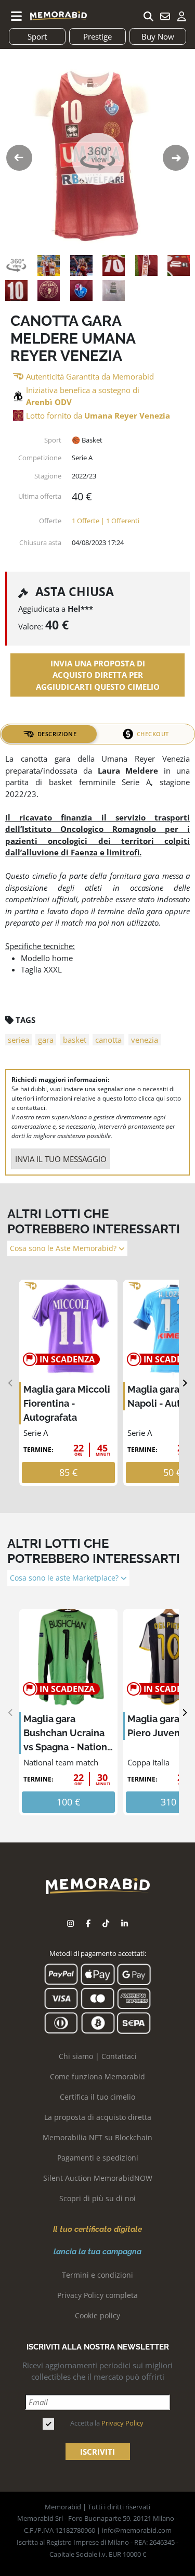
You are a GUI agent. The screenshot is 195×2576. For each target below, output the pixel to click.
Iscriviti (97, 2452)
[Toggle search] (148, 16)
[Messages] (165, 16)
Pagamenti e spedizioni (98, 2158)
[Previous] (11, 1383)
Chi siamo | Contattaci (98, 2056)
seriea (18, 1040)
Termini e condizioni (97, 2275)
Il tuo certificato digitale (97, 2229)
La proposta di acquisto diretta (98, 2117)
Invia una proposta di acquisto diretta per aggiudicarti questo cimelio (98, 675)
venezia (145, 1040)
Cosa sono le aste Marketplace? (65, 1578)
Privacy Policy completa (97, 2295)
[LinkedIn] (125, 1923)
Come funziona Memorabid (97, 2076)
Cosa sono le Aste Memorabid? (64, 1248)
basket (75, 1040)
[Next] (184, 1383)
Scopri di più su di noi (97, 2198)
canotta (108, 1040)
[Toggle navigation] (17, 16)
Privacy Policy (122, 2423)
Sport (37, 36)
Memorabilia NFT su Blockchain (97, 2137)
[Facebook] (88, 1923)
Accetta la (107, 2423)
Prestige (97, 36)
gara (46, 1040)
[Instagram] (70, 1923)
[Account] (181, 16)
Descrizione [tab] (57, 734)
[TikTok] (106, 1923)
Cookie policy (97, 2315)
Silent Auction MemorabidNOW (98, 2178)
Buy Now (158, 36)
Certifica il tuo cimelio (97, 2097)
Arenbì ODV (49, 402)
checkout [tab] (153, 734)
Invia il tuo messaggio (61, 1159)
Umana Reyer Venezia (127, 415)
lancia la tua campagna (97, 2252)
